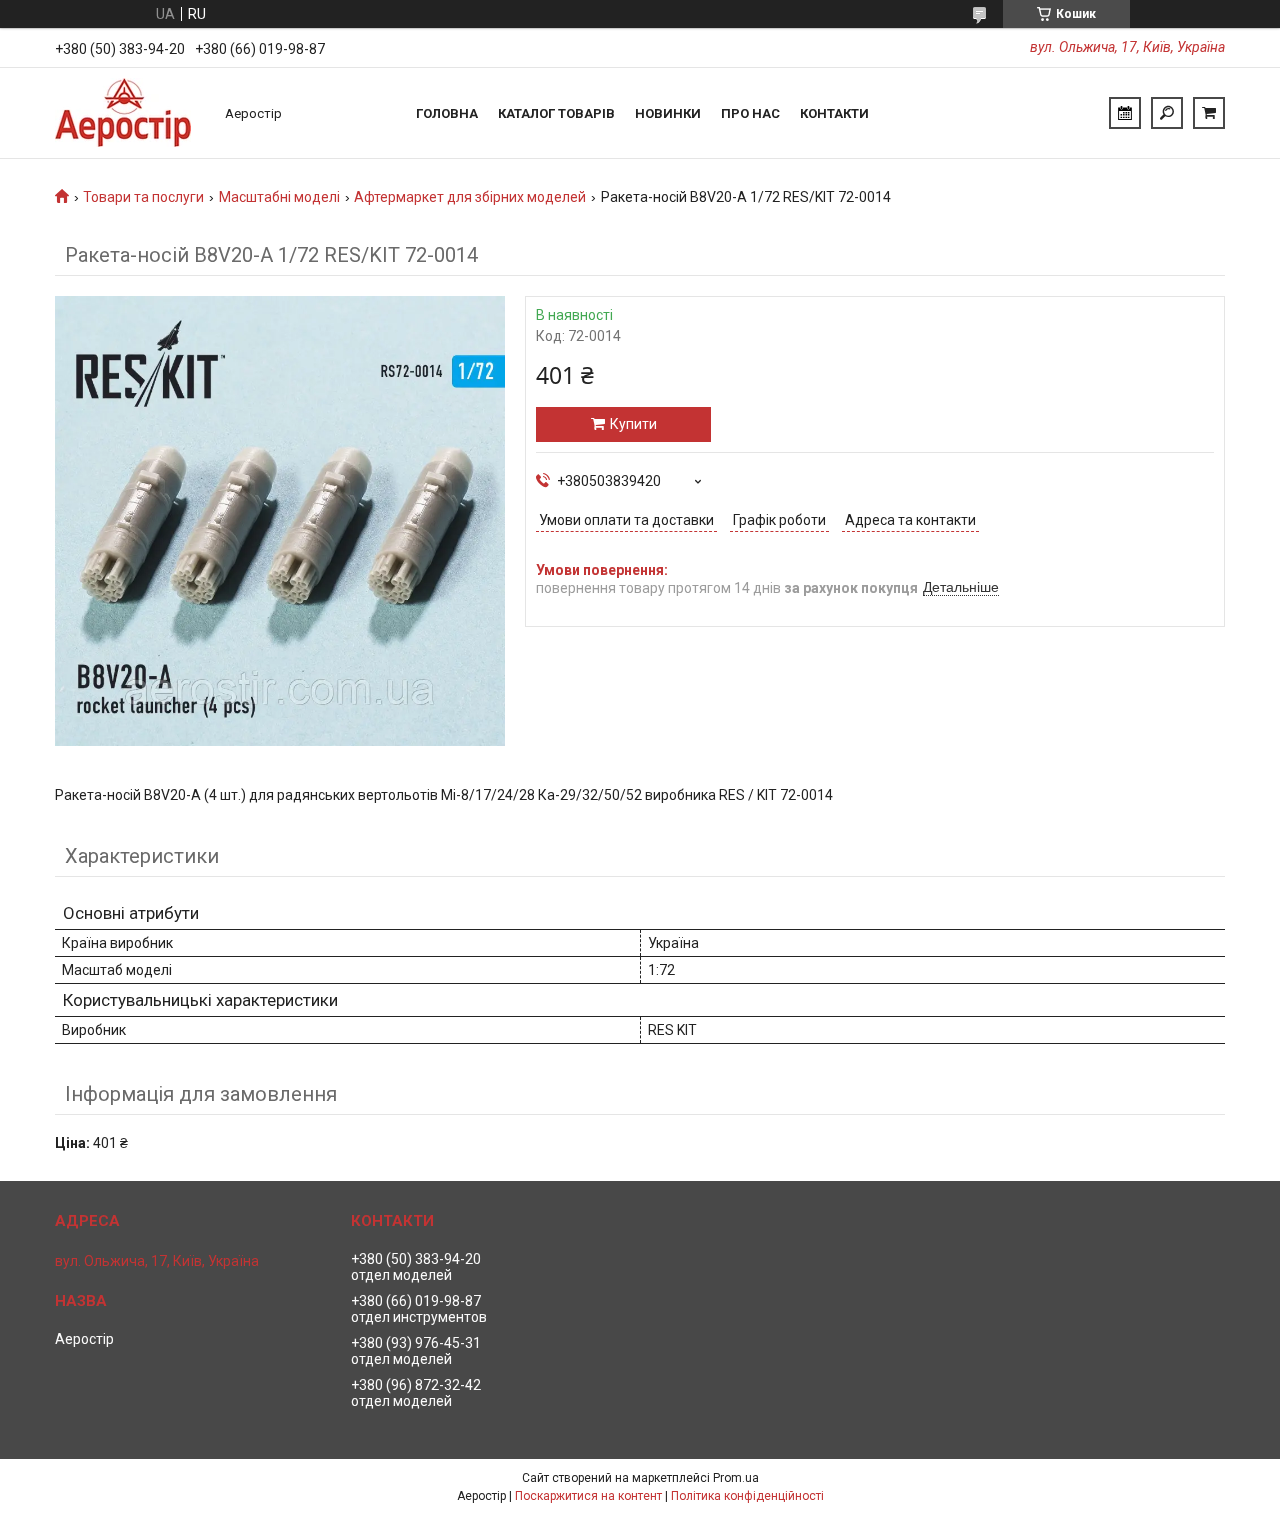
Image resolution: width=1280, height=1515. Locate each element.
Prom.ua (736, 1478)
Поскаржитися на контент (588, 1496)
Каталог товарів (556, 113)
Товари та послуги (143, 197)
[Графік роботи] (1125, 113)
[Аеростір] (130, 113)
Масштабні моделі (279, 197)
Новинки (668, 113)
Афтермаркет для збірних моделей (470, 197)
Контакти (834, 113)
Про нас (750, 113)
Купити (633, 424)
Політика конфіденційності (747, 1496)
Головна (447, 113)
